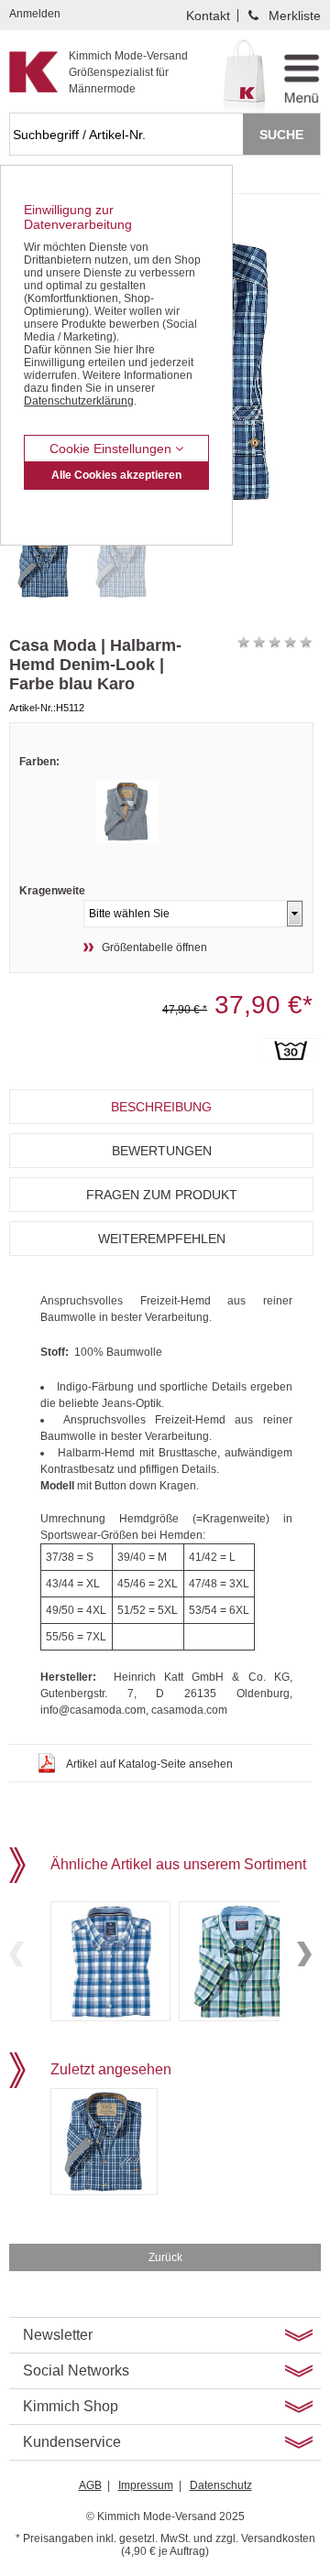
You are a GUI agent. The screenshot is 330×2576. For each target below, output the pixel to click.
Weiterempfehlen (162, 1239)
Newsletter (58, 2335)
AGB (90, 2485)
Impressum (146, 2485)
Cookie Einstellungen (112, 449)
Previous (16, 1954)
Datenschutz (221, 2485)
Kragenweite (52, 891)
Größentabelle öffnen (154, 947)
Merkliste (295, 16)
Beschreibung (161, 1107)
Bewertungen (162, 1151)
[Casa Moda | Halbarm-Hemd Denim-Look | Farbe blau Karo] (44, 565)
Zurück (165, 2257)
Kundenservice (72, 2442)
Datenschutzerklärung (79, 401)
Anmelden (35, 14)
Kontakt (208, 16)
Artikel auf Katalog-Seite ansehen (149, 1764)
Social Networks (76, 2370)
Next (304, 1954)
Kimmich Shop (71, 2406)
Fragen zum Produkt (162, 1195)
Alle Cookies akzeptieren (116, 475)
